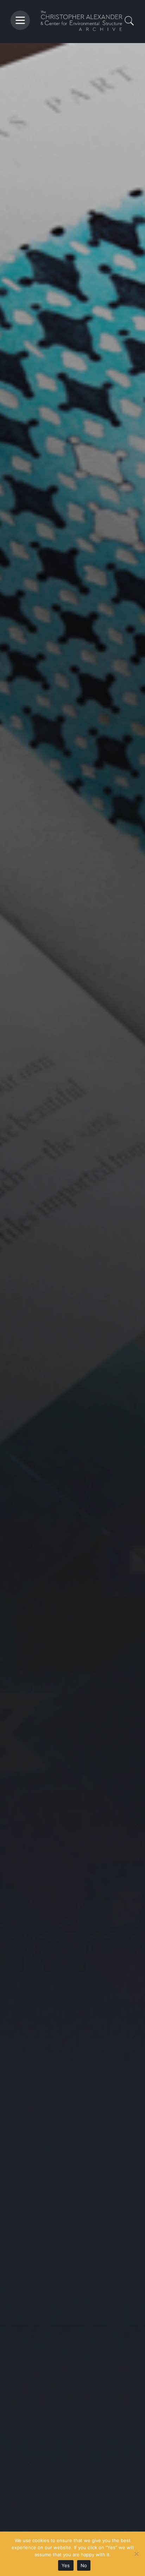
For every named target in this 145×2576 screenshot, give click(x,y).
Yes (66, 2565)
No (84, 2565)
